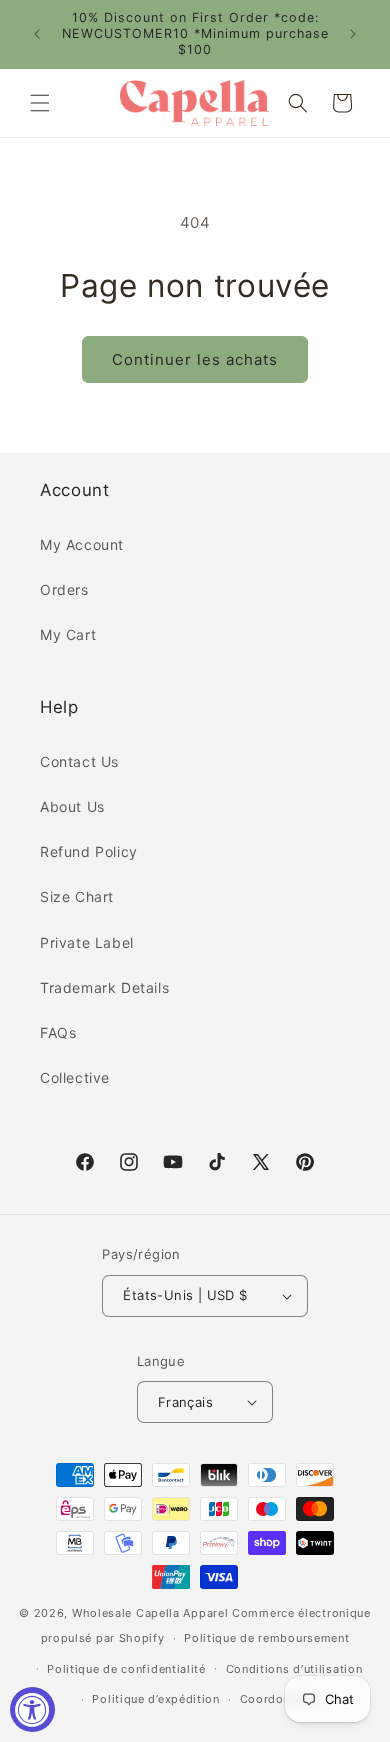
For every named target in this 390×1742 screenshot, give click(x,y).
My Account (82, 544)
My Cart (68, 634)
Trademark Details (104, 987)
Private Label (87, 942)
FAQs (58, 1032)
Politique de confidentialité (126, 1669)
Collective (75, 1077)
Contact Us (79, 761)
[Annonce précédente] (37, 34)
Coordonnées (279, 1699)
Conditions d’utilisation (294, 1669)
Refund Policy (89, 851)
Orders (64, 589)
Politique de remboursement (266, 1638)
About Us (72, 806)
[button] (40, 103)
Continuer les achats (195, 359)
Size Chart (77, 896)
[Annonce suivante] (353, 34)
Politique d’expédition (155, 1699)
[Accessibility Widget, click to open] (32, 1709)
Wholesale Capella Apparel (150, 1613)
